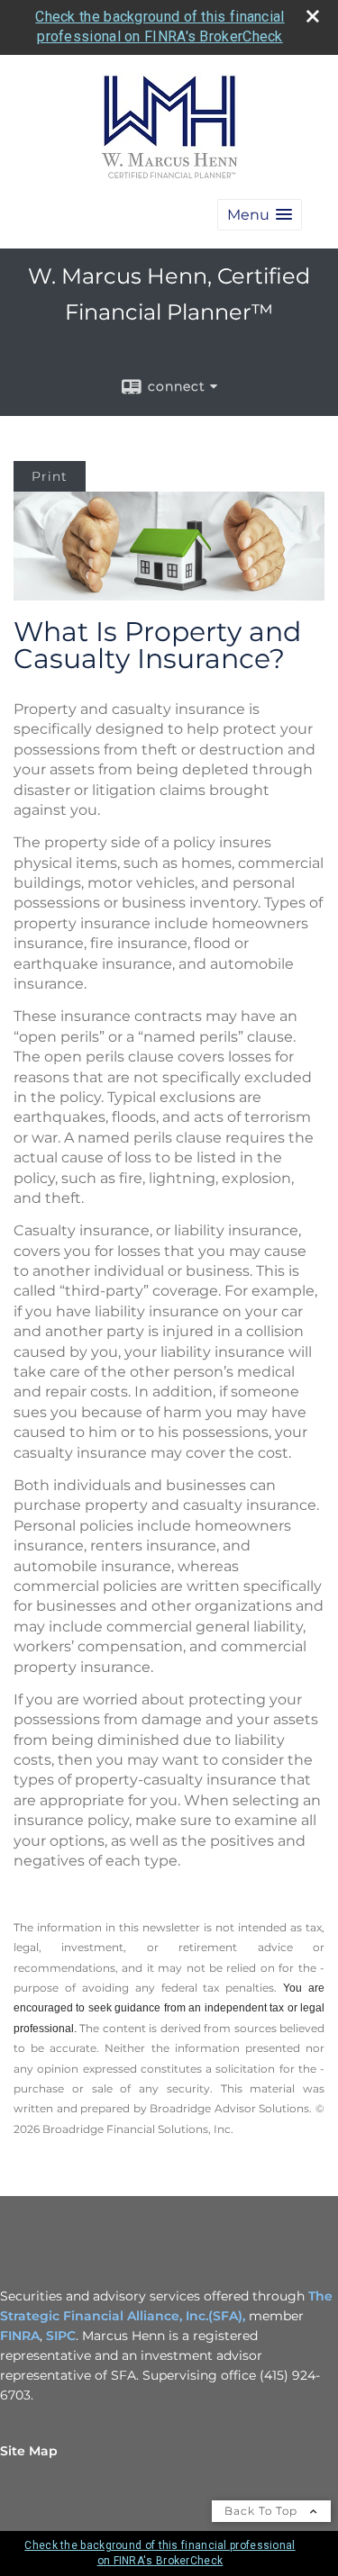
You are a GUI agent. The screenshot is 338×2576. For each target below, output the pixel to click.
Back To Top (263, 2511)
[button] (260, 215)
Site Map (29, 2451)
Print (50, 476)
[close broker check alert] (313, 16)
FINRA (20, 2336)
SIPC (61, 2336)
